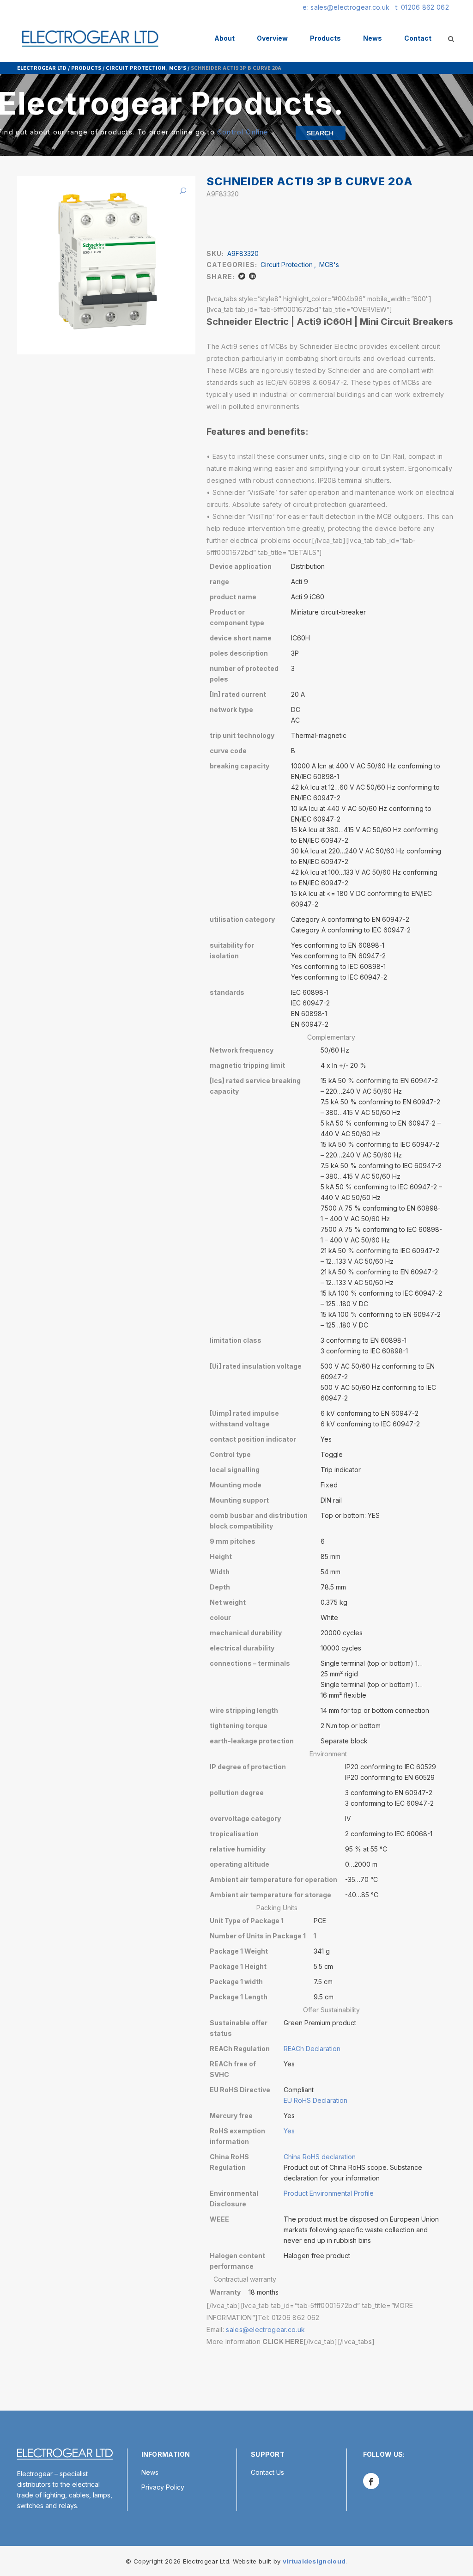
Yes (289, 2131)
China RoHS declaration (320, 2157)
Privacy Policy (163, 2487)
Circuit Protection (136, 67)
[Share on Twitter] (242, 276)
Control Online (243, 132)
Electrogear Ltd (42, 67)
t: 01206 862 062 (422, 7)
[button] (179, 191)
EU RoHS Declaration (315, 2100)
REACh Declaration (312, 2049)
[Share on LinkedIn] (252, 276)
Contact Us (267, 2472)
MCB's (178, 67)
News (150, 2472)
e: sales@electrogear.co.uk (346, 7)
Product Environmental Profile (329, 2193)
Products (86, 67)
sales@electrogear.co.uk (265, 2329)
